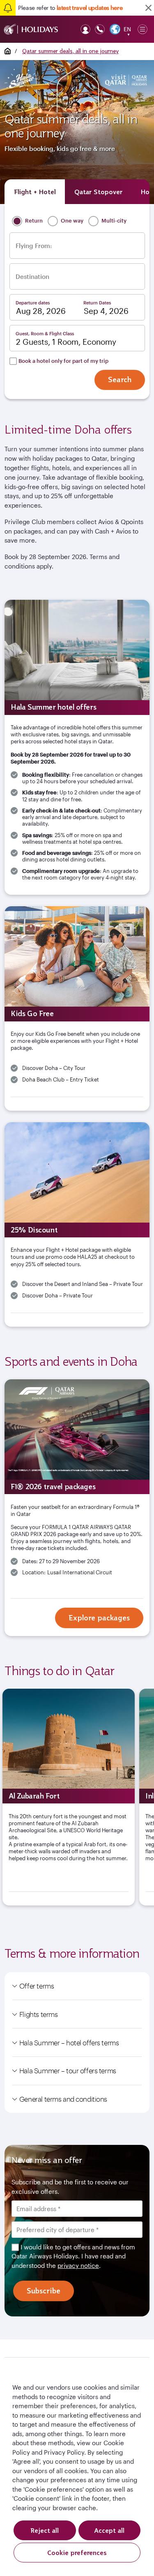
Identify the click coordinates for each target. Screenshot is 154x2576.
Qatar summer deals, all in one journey (70, 51)
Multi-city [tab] (113, 220)
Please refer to (70, 8)
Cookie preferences (77, 2553)
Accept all (109, 2530)
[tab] (35, 192)
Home (8, 51)
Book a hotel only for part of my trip (63, 361)
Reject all (45, 2530)
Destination (32, 277)
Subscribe (44, 2291)
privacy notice (78, 2265)
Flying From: (34, 246)
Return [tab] (33, 220)
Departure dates (33, 303)
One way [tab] (71, 220)
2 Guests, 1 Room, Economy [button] (66, 342)
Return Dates (97, 303)
